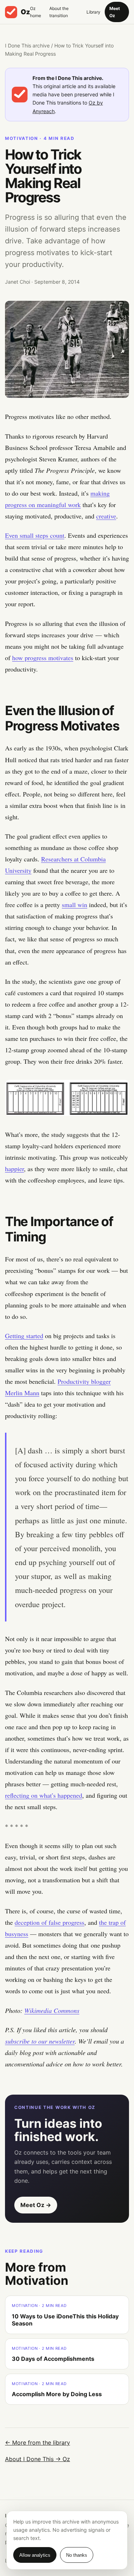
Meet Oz (115, 12)
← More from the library (38, 2443)
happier (14, 1169)
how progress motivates (43, 658)
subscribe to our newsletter (40, 2041)
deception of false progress (49, 1922)
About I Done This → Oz (38, 2459)
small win (75, 905)
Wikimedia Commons (52, 2010)
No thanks (77, 2555)
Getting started (24, 1336)
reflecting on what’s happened (44, 1795)
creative (106, 516)
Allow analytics (35, 2555)
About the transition (59, 12)
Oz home (36, 12)
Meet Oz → (36, 2205)
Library (93, 12)
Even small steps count (35, 535)
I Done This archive (27, 45)
